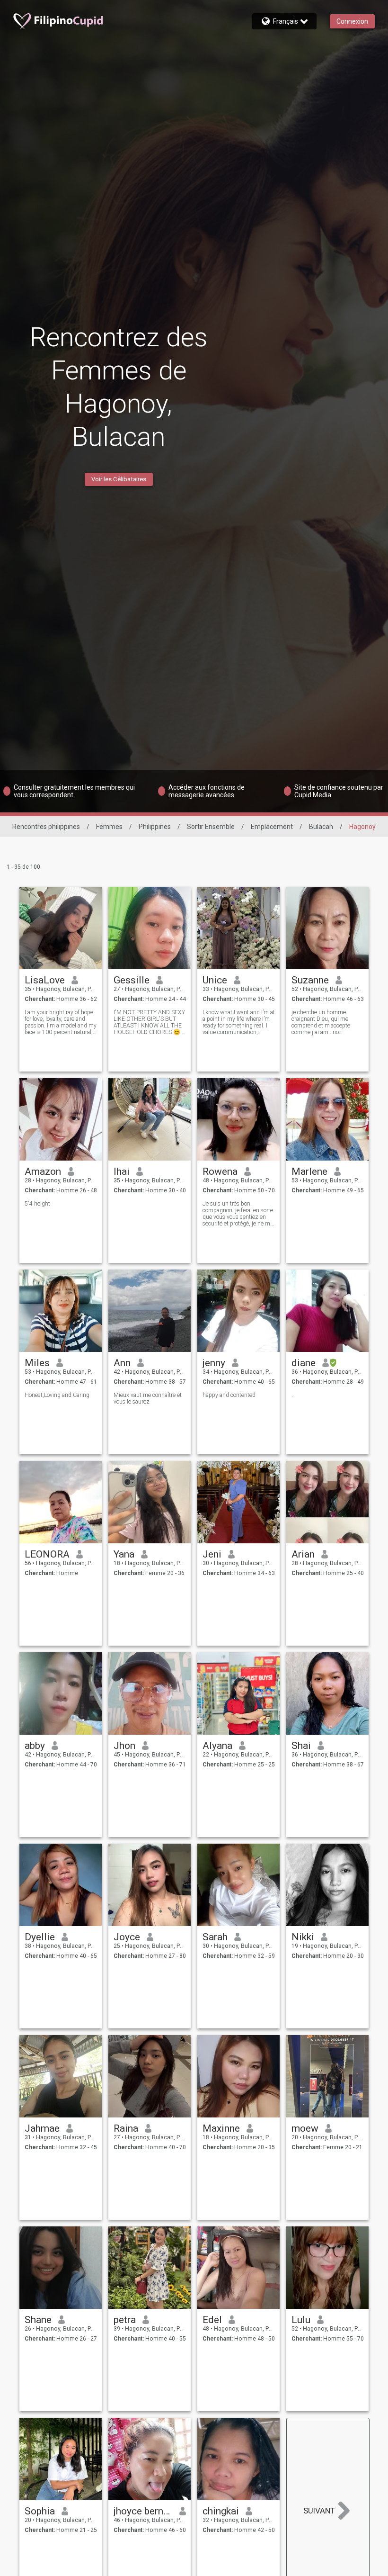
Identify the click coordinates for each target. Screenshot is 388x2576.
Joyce (127, 1937)
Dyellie (40, 1937)
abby (35, 1746)
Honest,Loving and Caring (57, 1395)
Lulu (301, 2320)
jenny (214, 1363)
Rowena (220, 1171)
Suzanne (310, 980)
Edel (212, 2320)
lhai (122, 1171)
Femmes (109, 827)
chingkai (221, 2511)
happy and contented (229, 1395)
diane (304, 1363)
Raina (126, 2128)
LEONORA (47, 1554)
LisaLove (45, 980)
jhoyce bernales (143, 2511)
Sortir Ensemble (211, 827)
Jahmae (42, 2128)
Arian (303, 1554)
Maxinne (221, 2128)
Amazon (43, 1171)
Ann (122, 1363)
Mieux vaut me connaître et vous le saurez (148, 1398)
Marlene (309, 1171)
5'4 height (37, 1204)
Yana (124, 1554)
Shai (301, 1746)
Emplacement (272, 827)
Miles (37, 1363)
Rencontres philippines (46, 827)
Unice (215, 980)
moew (305, 2128)
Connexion (352, 21)
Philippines (155, 827)
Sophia (40, 2511)
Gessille (132, 980)
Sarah (215, 1937)
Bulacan (321, 827)
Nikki (303, 1937)
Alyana (217, 1746)
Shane (38, 2320)
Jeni (212, 1554)
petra (125, 2320)
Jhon (124, 1746)
